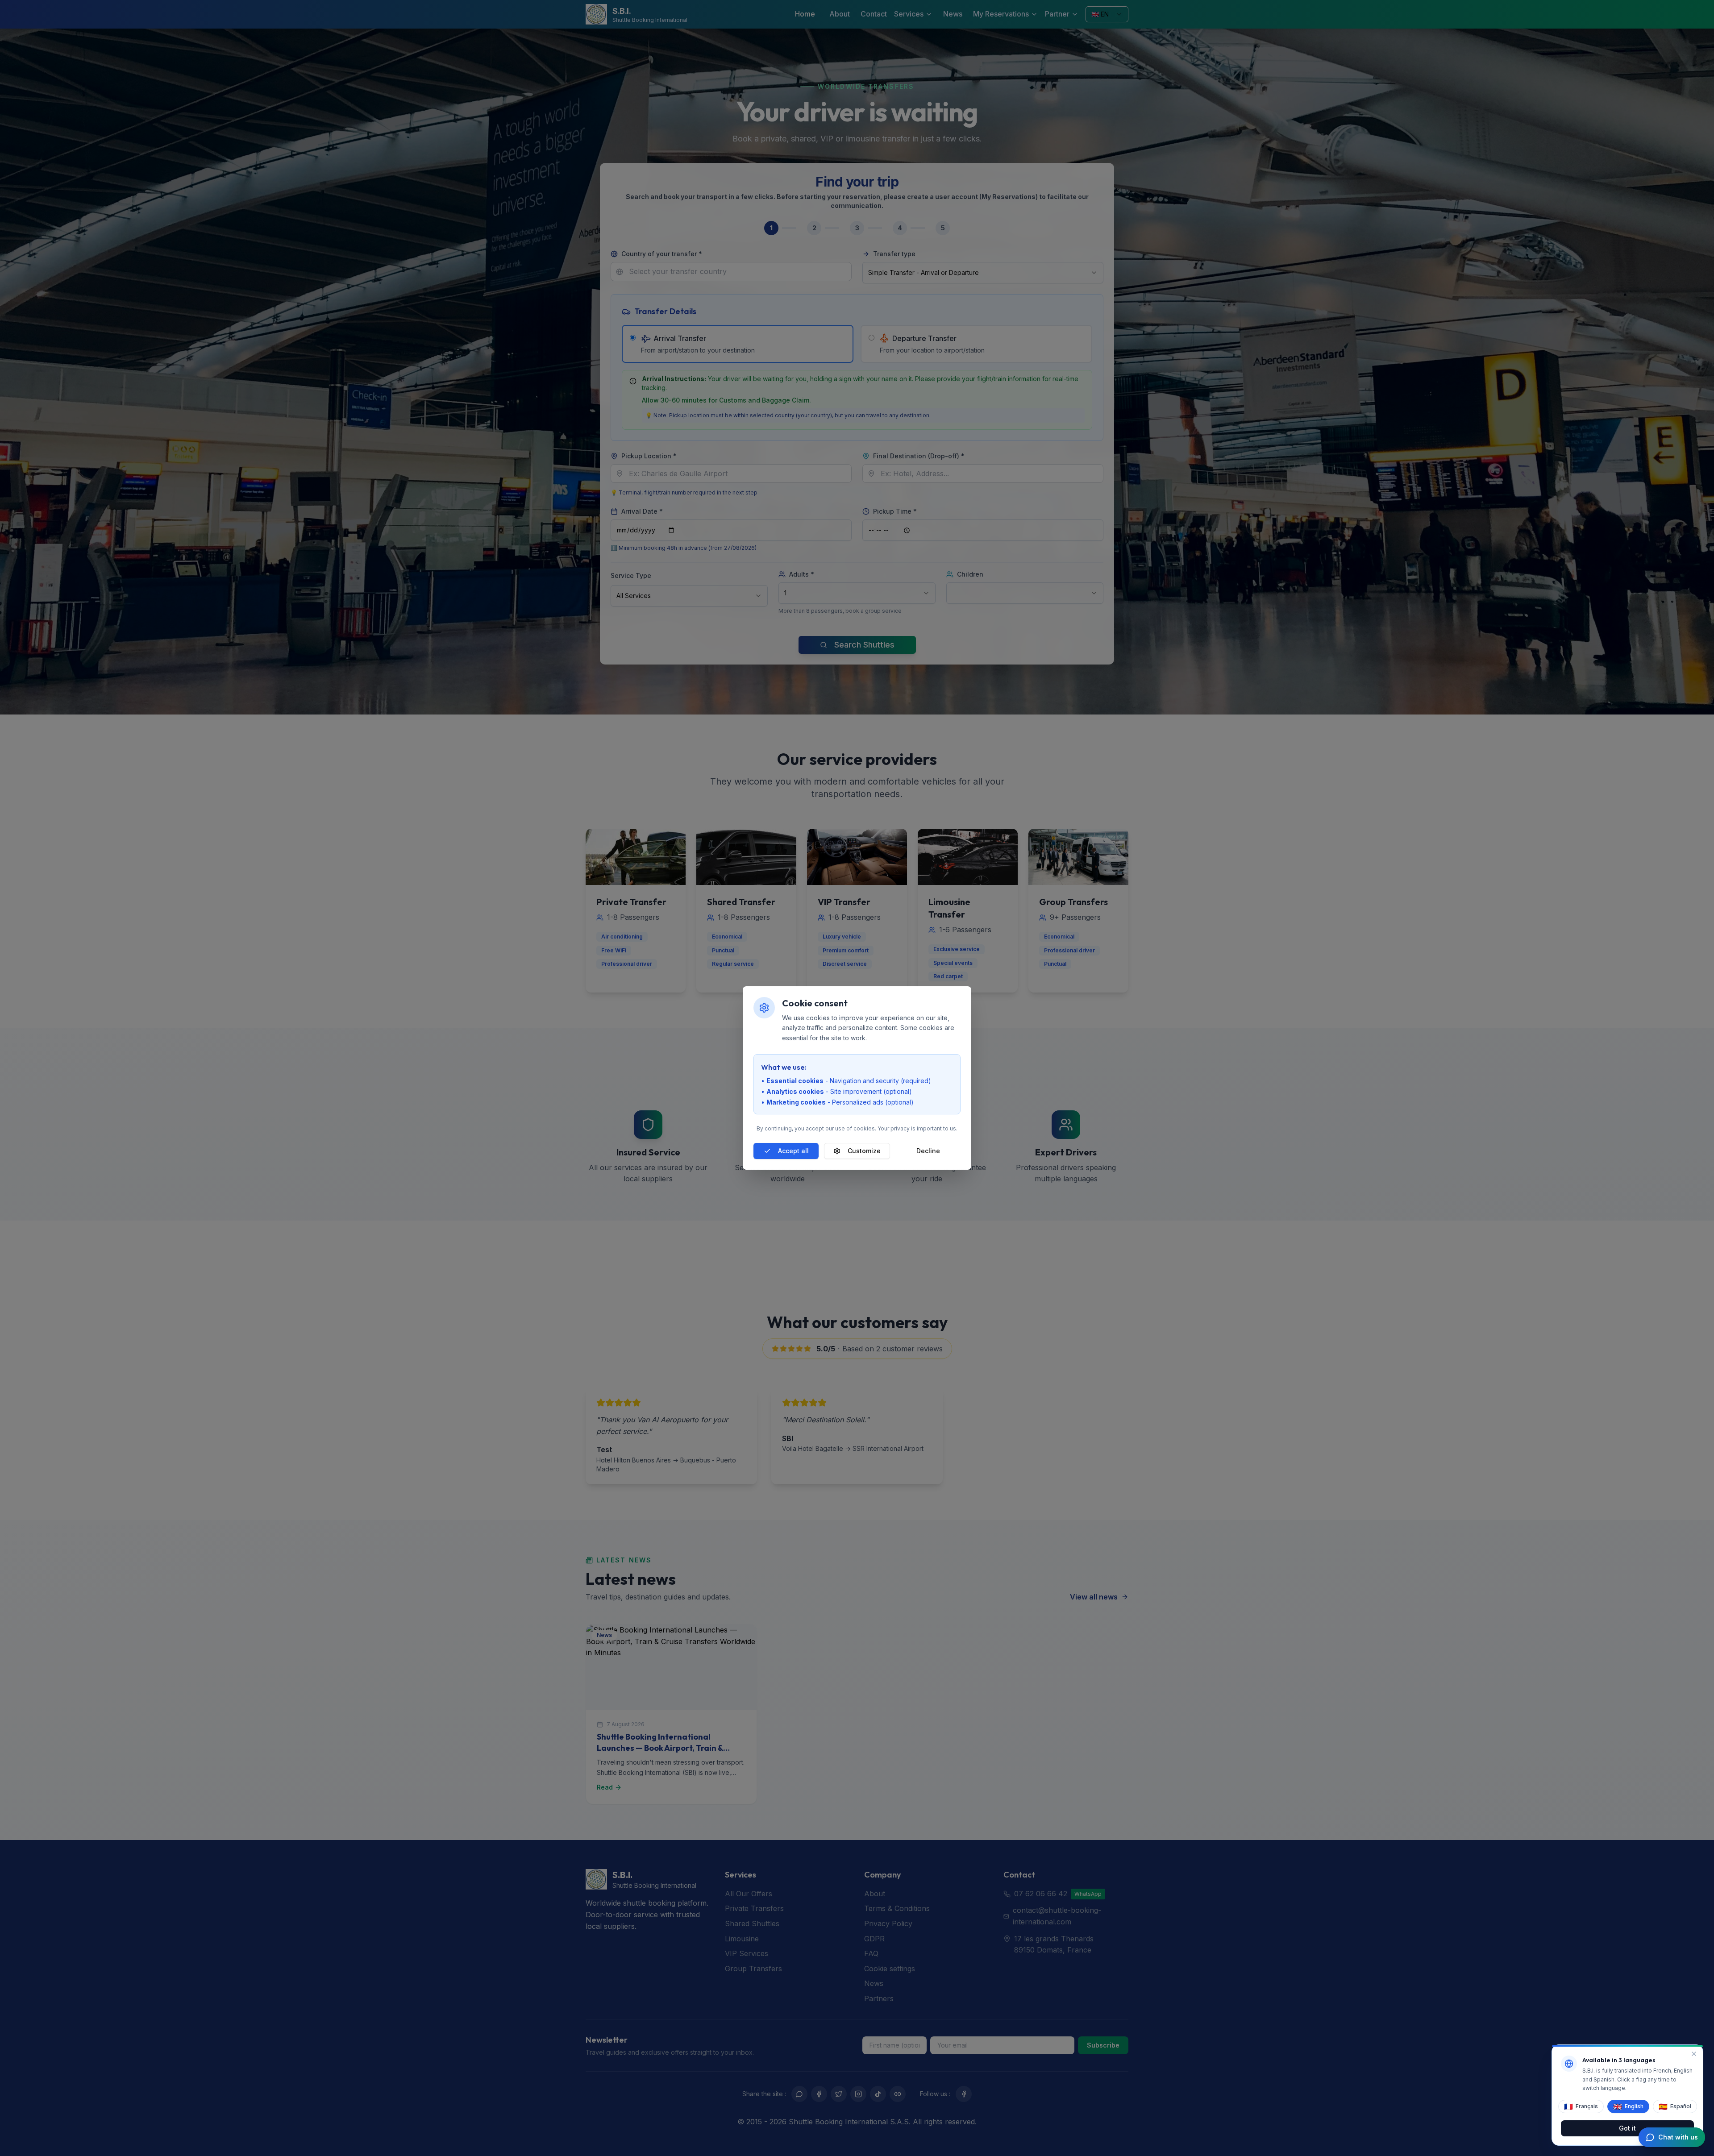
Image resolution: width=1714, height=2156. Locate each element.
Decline (928, 1151)
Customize (864, 1151)
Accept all (793, 1151)
